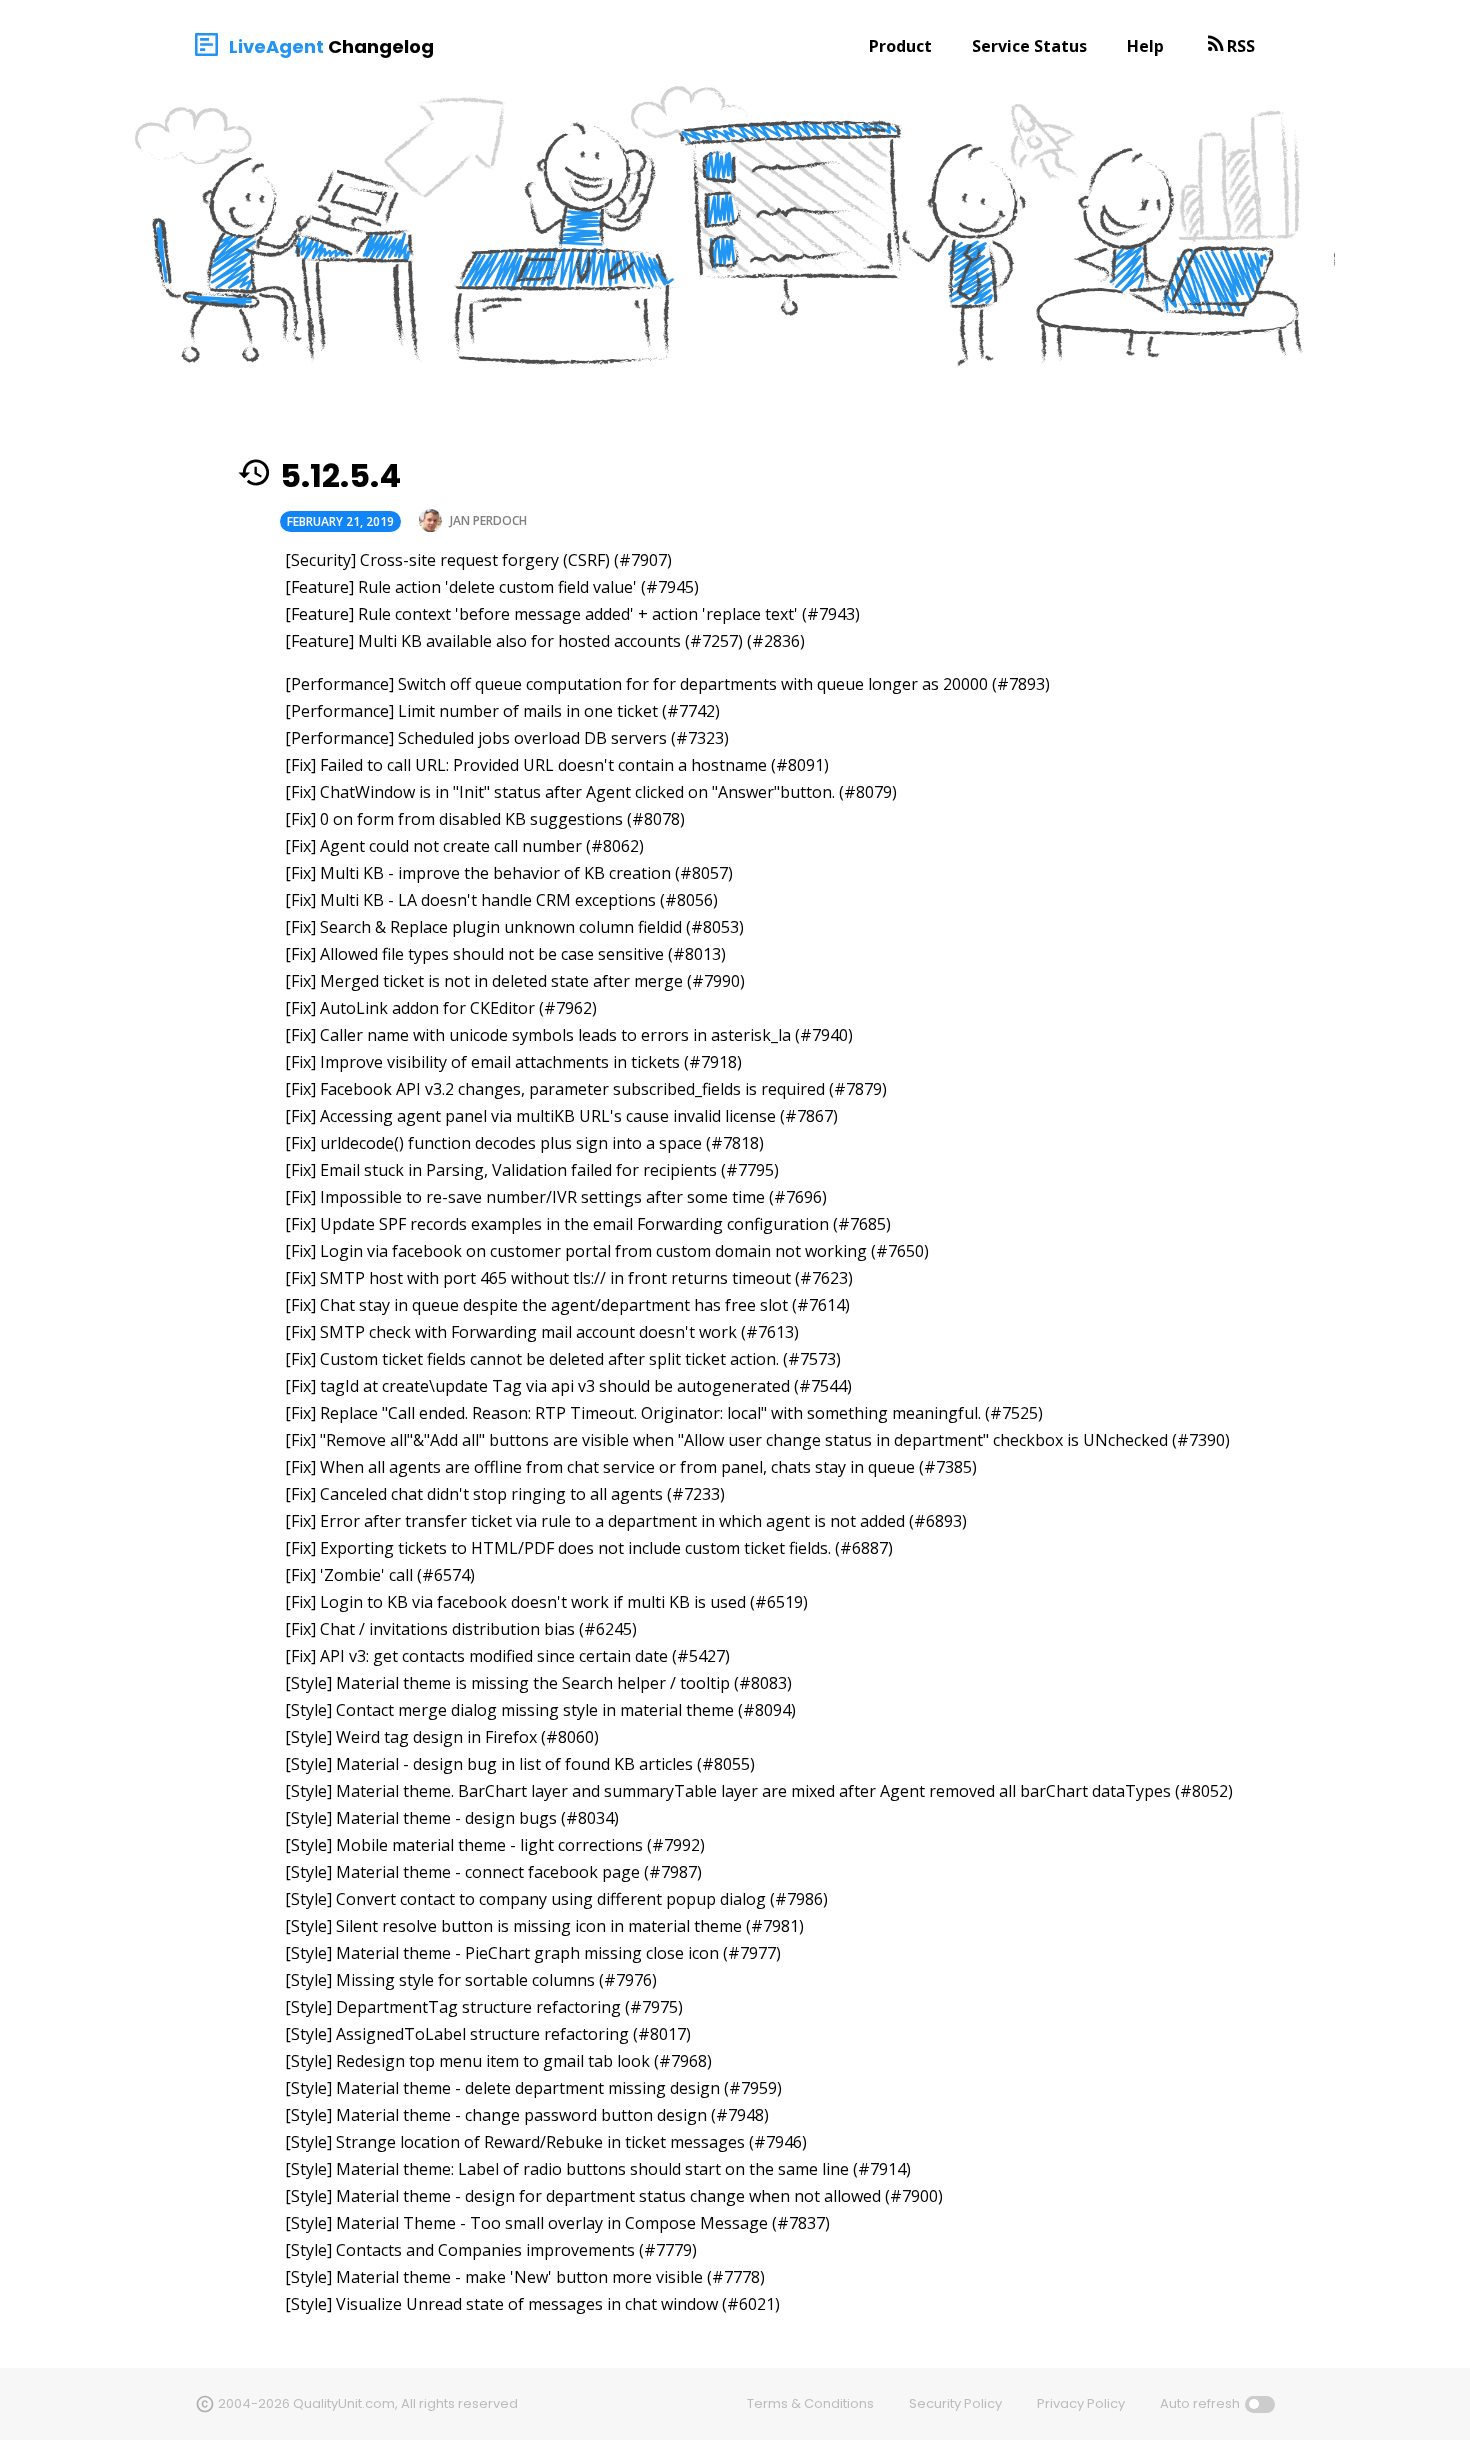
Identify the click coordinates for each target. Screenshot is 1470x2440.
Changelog (381, 46)
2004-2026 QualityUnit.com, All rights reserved (368, 2403)
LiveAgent (276, 46)
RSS (1241, 46)
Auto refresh (1200, 2403)
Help (1145, 46)
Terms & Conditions (810, 2403)
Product (900, 46)
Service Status (1029, 46)
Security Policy (955, 2403)
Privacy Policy (1081, 2403)
